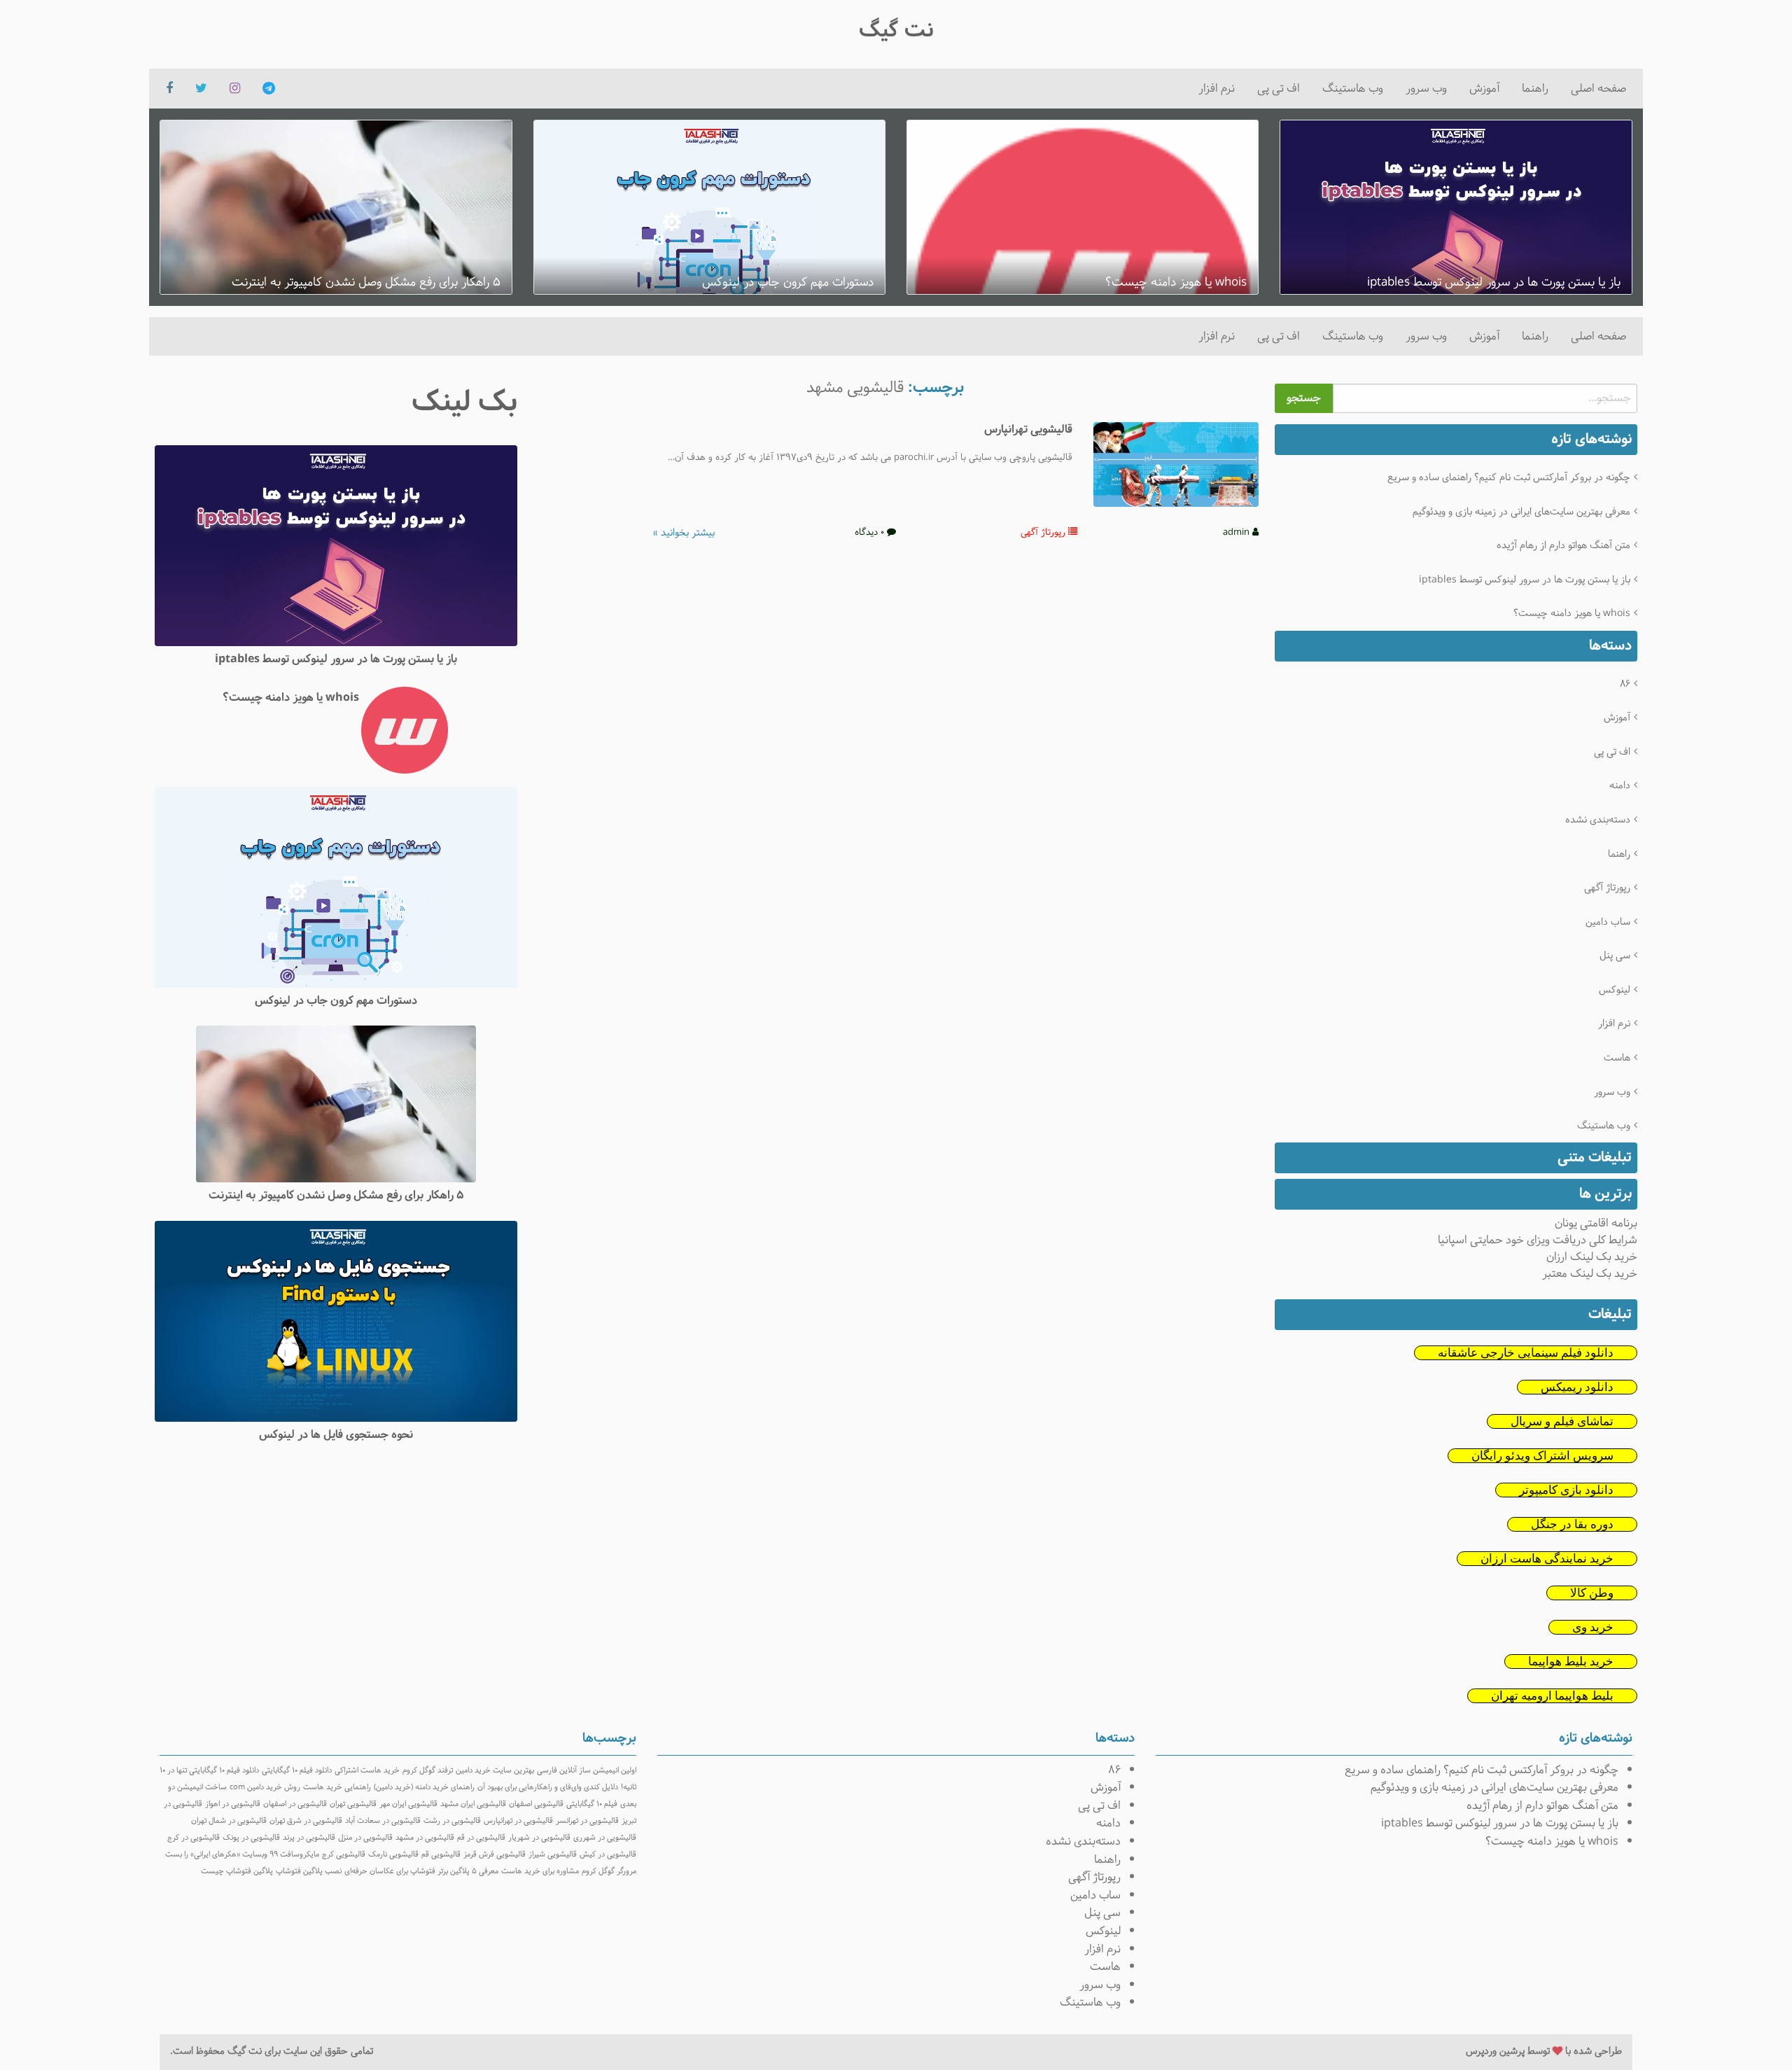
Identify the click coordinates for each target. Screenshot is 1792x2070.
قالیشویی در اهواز (233, 1804)
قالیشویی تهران (353, 1804)
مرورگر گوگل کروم (609, 1871)
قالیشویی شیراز (553, 1854)
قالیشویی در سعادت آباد (383, 1821)
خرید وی (1593, 1627)
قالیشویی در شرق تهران (306, 1821)
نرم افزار (1217, 89)
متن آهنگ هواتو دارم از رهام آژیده (1563, 546)
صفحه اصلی (1598, 89)
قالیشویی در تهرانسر (587, 1821)
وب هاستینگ (1353, 89)
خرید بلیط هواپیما (1571, 1662)
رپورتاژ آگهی (1607, 888)
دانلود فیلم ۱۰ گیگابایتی (297, 1770)
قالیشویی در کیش (608, 1854)
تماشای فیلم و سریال (1562, 1421)
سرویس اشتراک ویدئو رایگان (1542, 1456)
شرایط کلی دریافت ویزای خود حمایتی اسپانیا (1538, 1240)
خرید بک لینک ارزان (1592, 1257)
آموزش (1484, 89)
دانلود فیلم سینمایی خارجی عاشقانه (1526, 1353)
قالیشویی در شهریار (539, 1838)
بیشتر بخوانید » (684, 533)
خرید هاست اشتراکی (367, 1770)
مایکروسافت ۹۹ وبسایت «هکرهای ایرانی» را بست (242, 1854)
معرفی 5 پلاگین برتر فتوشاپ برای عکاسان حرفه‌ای (421, 1871)
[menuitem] (1598, 89)
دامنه (1620, 786)
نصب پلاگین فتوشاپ (309, 1871)
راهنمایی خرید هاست (337, 1787)
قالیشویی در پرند (309, 1838)
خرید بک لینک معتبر (1590, 1274)
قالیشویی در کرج (194, 1838)
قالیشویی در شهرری (605, 1838)
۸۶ (1625, 684)
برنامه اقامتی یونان (1596, 1223)
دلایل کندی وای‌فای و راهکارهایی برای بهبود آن (548, 1787)
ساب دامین (1608, 922)
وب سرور (1426, 89)
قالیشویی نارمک (393, 1854)
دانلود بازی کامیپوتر (1566, 1490)
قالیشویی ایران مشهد (473, 1804)
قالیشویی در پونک (251, 1838)
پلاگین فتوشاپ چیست (237, 1871)
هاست (1617, 1058)
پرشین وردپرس (1495, 2051)
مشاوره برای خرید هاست (540, 1871)
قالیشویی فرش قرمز (495, 1854)
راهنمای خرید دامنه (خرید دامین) (424, 1787)
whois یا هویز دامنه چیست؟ (1572, 614)
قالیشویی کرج (344, 1854)
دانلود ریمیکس (1577, 1387)
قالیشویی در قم (481, 1838)
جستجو (1304, 398)
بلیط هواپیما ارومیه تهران (1552, 1696)
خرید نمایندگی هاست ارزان (1547, 1559)
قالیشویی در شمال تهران (229, 1821)
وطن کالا (1592, 1593)
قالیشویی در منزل (365, 1838)
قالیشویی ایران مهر (408, 1804)
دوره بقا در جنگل (1572, 1524)
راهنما (1535, 89)
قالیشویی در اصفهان (295, 1804)
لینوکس (1615, 990)
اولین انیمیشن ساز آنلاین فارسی (587, 1770)
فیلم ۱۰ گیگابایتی (592, 1804)
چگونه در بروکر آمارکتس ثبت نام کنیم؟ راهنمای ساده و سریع (1509, 478)
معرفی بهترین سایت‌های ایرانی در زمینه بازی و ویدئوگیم (1521, 512)
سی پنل (1615, 956)
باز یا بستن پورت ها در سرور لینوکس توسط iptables (1525, 580)
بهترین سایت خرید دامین (495, 1770)
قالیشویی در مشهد (425, 1838)
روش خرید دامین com (265, 1787)
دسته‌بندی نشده (1598, 820)
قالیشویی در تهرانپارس (518, 1821)
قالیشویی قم (441, 1854)
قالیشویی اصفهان (536, 1804)
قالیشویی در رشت (452, 1821)
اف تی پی (1279, 89)
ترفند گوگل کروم (428, 1770)
